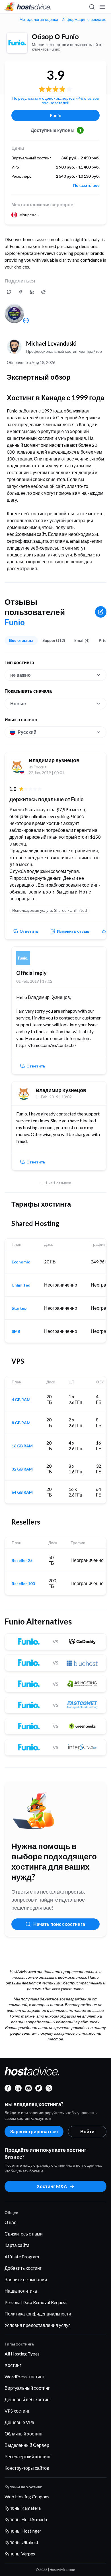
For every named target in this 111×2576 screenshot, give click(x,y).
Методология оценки (39, 19)
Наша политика (21, 2291)
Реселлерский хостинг (28, 2456)
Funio (56, 115)
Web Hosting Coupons (27, 2496)
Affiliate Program (22, 2256)
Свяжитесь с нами (24, 2234)
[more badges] (26, 321)
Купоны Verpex (20, 2554)
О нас (10, 2222)
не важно (20, 675)
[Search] (92, 7)
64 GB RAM (22, 1492)
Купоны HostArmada (26, 2519)
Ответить (29, 931)
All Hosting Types (22, 2354)
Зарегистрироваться (34, 2131)
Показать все (86, 185)
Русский (27, 732)
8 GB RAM (21, 1423)
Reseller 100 (23, 1584)
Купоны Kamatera (23, 2508)
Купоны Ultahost (21, 2542)
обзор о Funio (55, 36)
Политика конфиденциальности (38, 2314)
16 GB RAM (22, 1446)
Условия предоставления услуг (37, 2325)
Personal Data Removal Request (36, 2302)
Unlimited (21, 1285)
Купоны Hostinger (23, 2531)
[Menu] (102, 7)
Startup (19, 1308)
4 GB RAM (21, 1400)
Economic (21, 1262)
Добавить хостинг (23, 2268)
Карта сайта (17, 2245)
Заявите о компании (26, 2279)
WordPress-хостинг (24, 2376)
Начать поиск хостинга (59, 1924)
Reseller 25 (22, 1561)
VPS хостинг (17, 2411)
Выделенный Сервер (27, 2445)
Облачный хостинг (24, 2434)
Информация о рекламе (84, 19)
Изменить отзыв (73, 931)
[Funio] (17, 43)
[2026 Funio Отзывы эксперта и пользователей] (9, 292)
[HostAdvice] (28, 7)
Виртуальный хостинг (27, 2388)
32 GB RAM (22, 1469)
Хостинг (13, 2365)
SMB (16, 1331)
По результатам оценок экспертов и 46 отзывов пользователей (55, 100)
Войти (87, 2131)
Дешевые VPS (19, 2422)
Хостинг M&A (52, 2186)
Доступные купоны (56, 130)
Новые (18, 703)
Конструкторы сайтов (27, 2468)
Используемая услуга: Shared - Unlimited (50, 910)
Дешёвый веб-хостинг (28, 2399)
